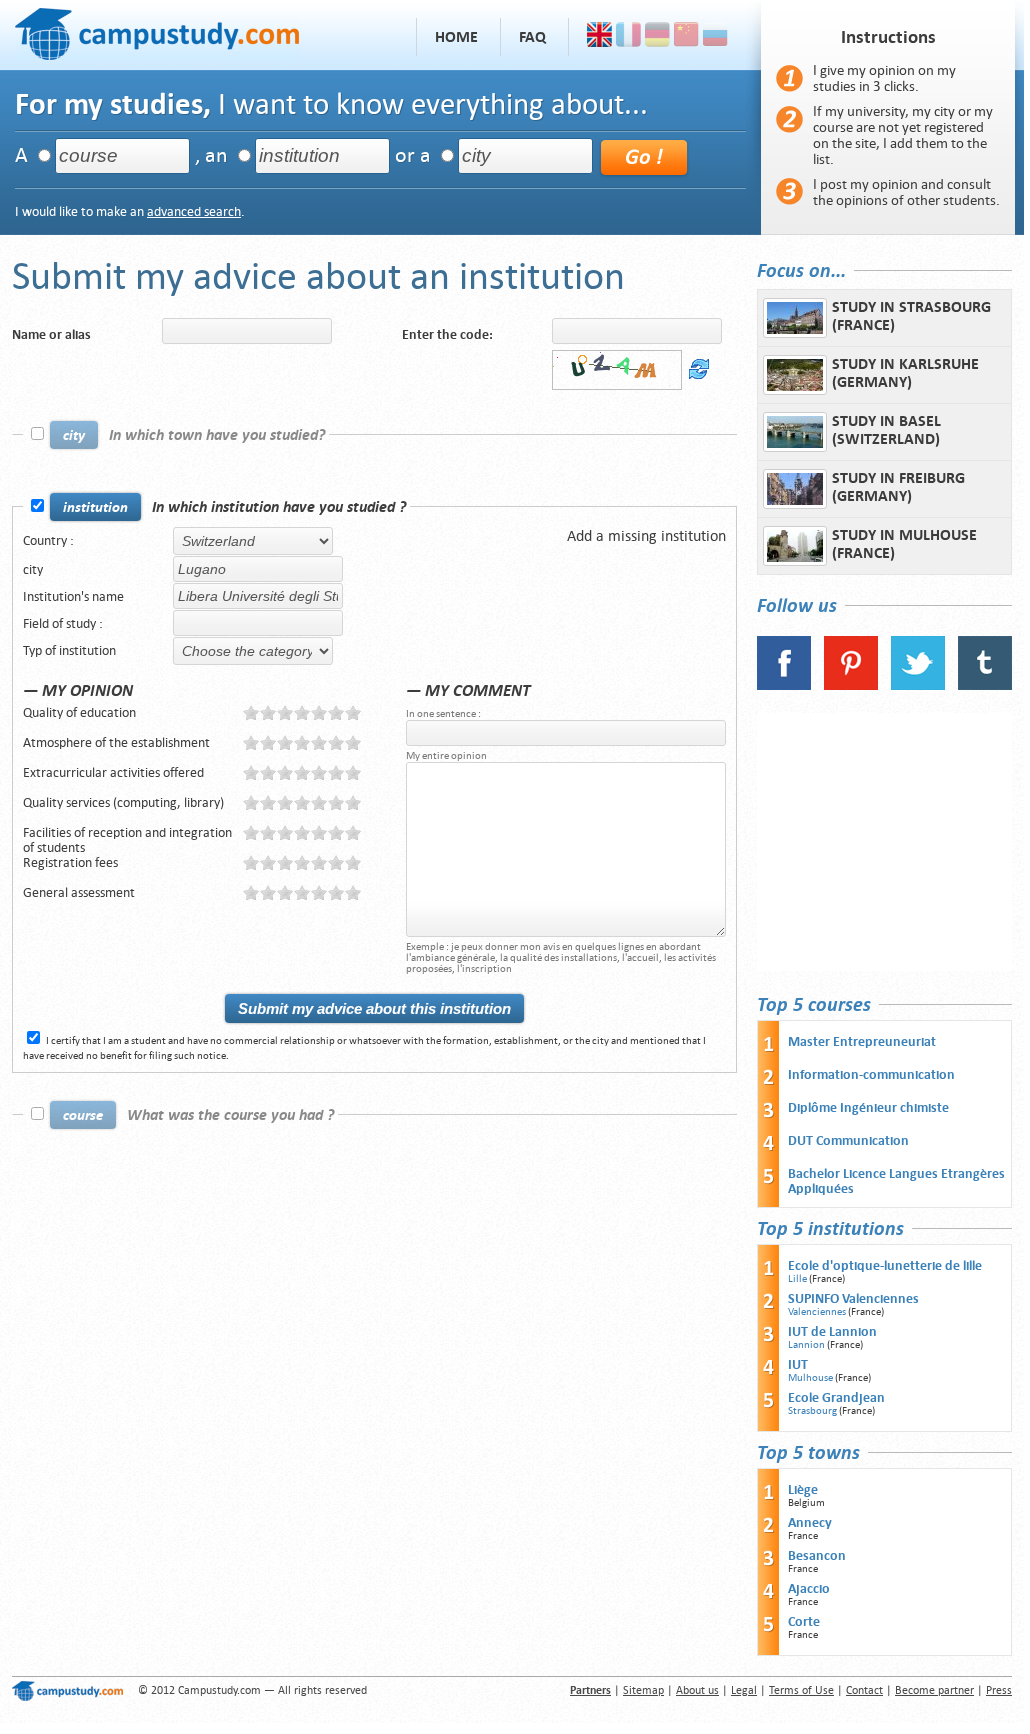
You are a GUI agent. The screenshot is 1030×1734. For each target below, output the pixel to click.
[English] (599, 37)
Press (999, 1690)
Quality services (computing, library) (123, 802)
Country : (48, 540)
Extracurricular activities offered (113, 772)
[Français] (628, 37)
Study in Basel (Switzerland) (886, 430)
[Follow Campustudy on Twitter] (918, 685)
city (33, 569)
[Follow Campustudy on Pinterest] (851, 685)
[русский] (715, 37)
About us (697, 1690)
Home (456, 37)
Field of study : (63, 623)
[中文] (686, 37)
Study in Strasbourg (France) (911, 316)
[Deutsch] (657, 37)
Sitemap (643, 1690)
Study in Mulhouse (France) (904, 544)
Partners (590, 1690)
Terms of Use (801, 1690)
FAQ (532, 37)
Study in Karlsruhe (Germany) (905, 373)
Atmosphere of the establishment (116, 742)
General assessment (79, 892)
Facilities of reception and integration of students (127, 840)
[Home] (157, 31)
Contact (864, 1690)
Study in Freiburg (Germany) (898, 487)
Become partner (934, 1690)
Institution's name (73, 596)
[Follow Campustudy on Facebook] (784, 685)
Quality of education (79, 712)
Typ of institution (69, 650)
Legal (744, 1690)
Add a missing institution (646, 535)
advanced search (194, 211)
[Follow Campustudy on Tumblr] (985, 685)
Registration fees (70, 862)
